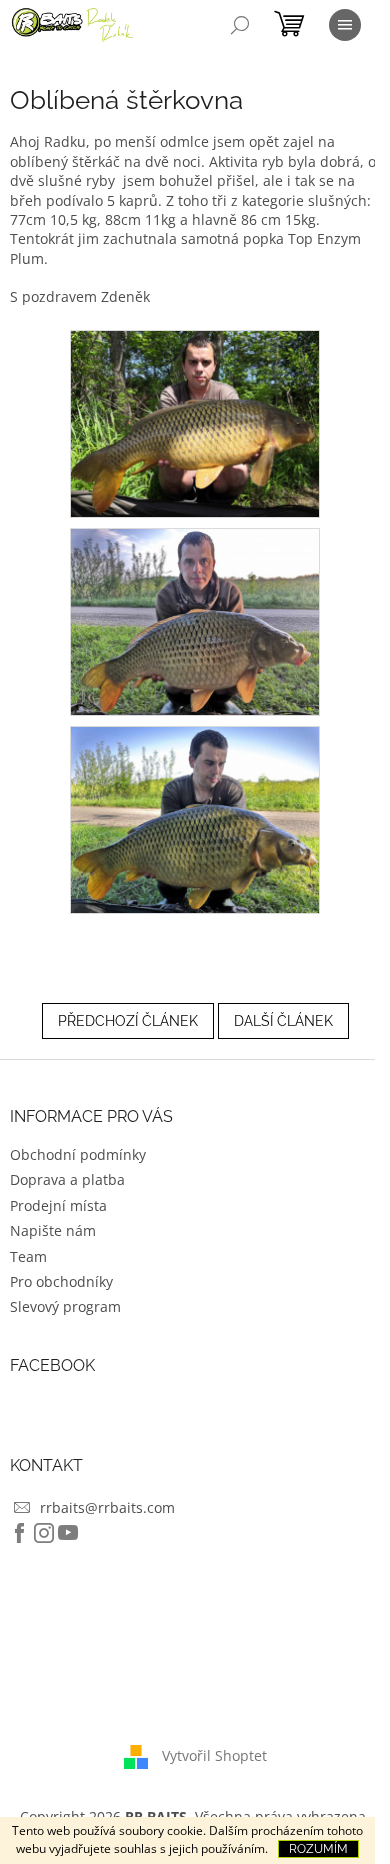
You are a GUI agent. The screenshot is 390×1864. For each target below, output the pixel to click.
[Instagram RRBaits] (44, 1533)
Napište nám (53, 1230)
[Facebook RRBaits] (20, 1533)
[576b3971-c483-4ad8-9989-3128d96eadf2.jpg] (194, 422)
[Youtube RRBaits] (68, 1533)
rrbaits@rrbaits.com (107, 1507)
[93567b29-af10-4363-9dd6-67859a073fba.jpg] (194, 620)
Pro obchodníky (61, 1281)
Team (28, 1256)
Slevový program (65, 1306)
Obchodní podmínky (78, 1154)
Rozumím (318, 1849)
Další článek (283, 1021)
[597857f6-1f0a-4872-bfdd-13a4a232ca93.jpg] (194, 818)
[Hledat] (240, 25)
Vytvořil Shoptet (214, 1755)
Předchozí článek (128, 1021)
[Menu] (345, 25)
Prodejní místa (58, 1205)
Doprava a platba (67, 1179)
